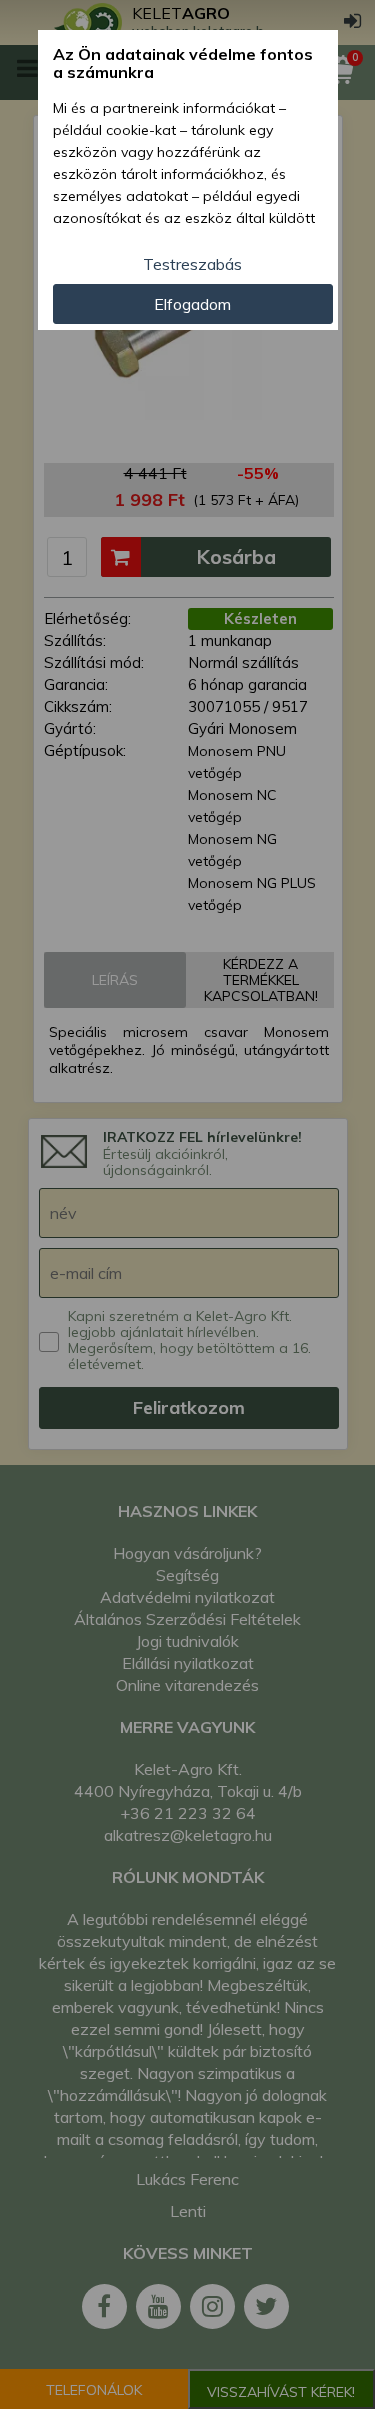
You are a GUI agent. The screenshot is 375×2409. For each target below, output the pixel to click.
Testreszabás (192, 264)
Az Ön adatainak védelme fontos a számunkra (183, 63)
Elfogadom (192, 304)
